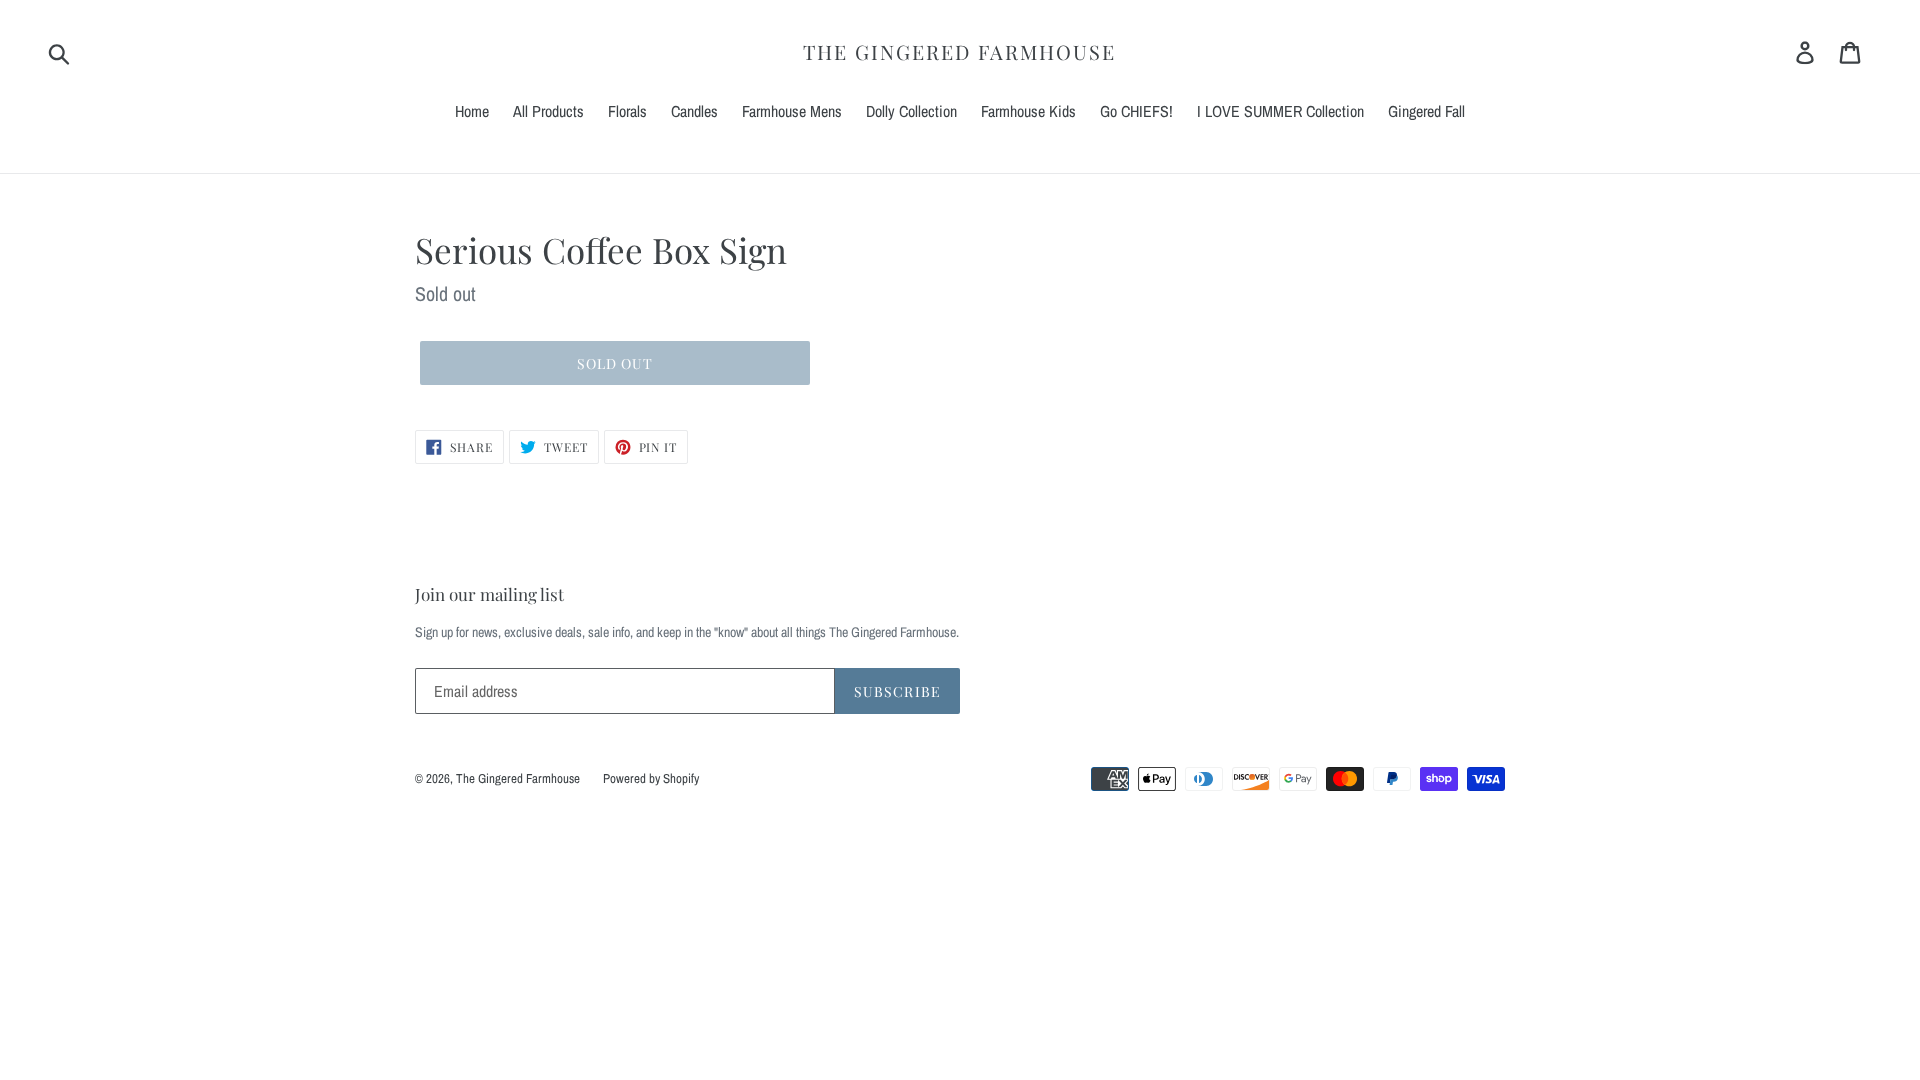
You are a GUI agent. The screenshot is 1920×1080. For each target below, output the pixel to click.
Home (472, 111)
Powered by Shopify (651, 778)
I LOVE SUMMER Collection (1280, 111)
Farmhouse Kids (1028, 111)
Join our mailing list (489, 594)
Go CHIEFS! (1136, 111)
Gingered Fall (1426, 111)
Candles (694, 111)
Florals (627, 111)
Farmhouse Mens (792, 111)
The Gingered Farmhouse (959, 52)
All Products (548, 111)
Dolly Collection (911, 111)
